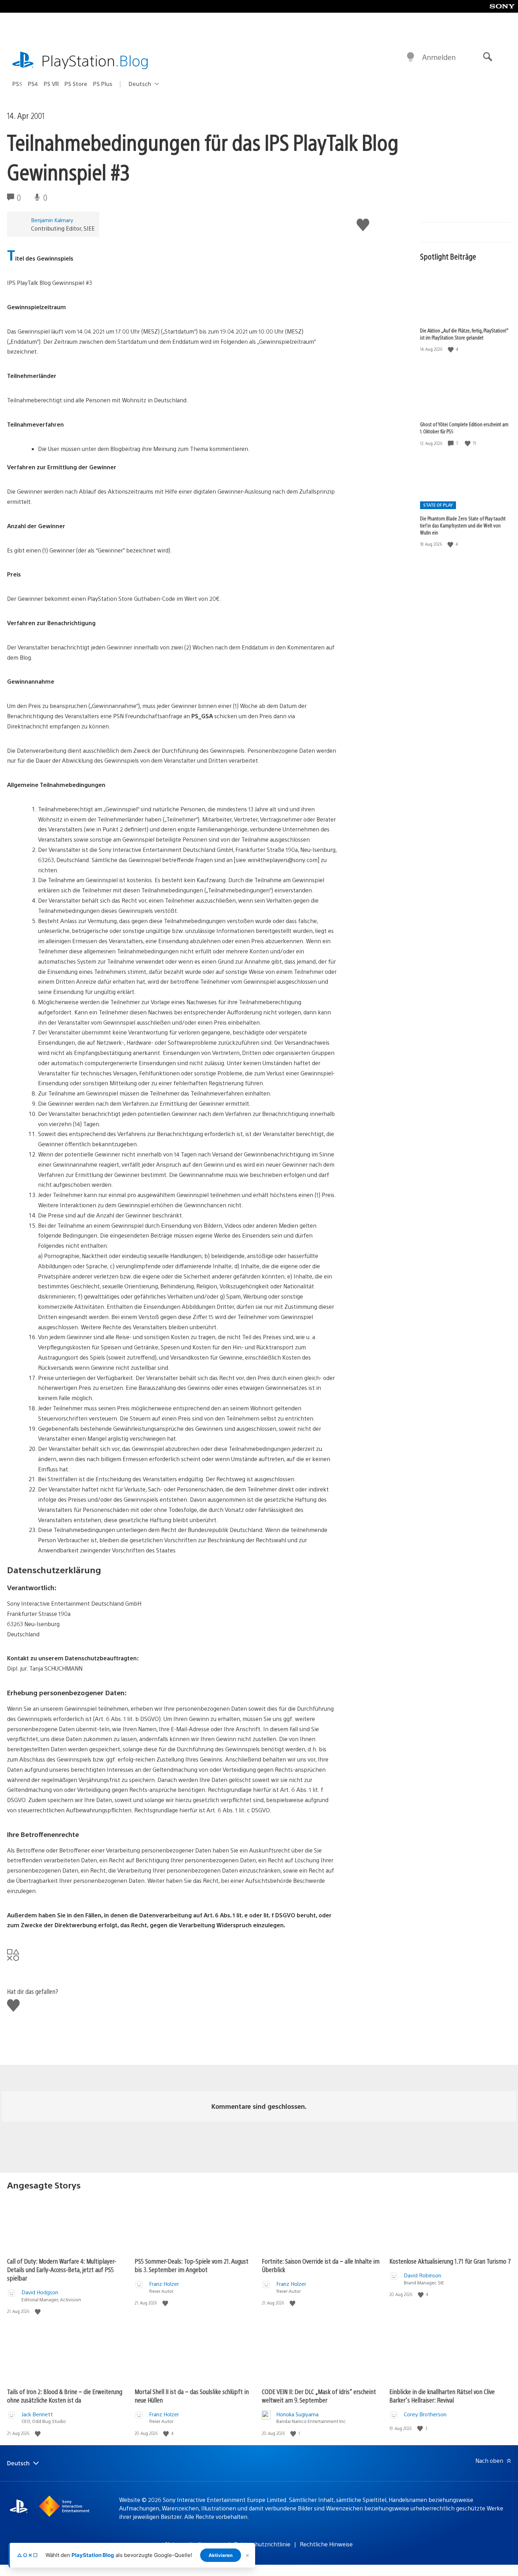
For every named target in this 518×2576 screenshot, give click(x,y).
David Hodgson (40, 2292)
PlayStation (95, 60)
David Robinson (423, 2275)
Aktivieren (221, 2555)
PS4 (33, 84)
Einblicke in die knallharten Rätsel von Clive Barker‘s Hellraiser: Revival (442, 2396)
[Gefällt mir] (451, 349)
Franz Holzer (164, 2284)
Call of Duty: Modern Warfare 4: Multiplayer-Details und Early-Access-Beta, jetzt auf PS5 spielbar (62, 2269)
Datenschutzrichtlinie (262, 2544)
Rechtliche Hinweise (326, 2544)
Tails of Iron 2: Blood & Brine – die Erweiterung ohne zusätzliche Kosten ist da (65, 2396)
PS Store (76, 84)
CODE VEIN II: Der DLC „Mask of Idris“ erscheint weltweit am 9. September (319, 2396)
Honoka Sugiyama (297, 2414)
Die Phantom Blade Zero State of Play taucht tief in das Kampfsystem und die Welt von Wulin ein (463, 525)
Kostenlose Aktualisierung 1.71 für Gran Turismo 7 (450, 2261)
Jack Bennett (37, 2414)
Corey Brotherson (425, 2414)
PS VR (51, 84)
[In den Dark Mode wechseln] (411, 57)
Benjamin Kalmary (52, 220)
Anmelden (439, 57)
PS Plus (103, 84)
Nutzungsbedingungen (195, 2544)
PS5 (17, 84)
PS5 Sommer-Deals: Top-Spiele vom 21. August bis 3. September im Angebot (192, 2265)
